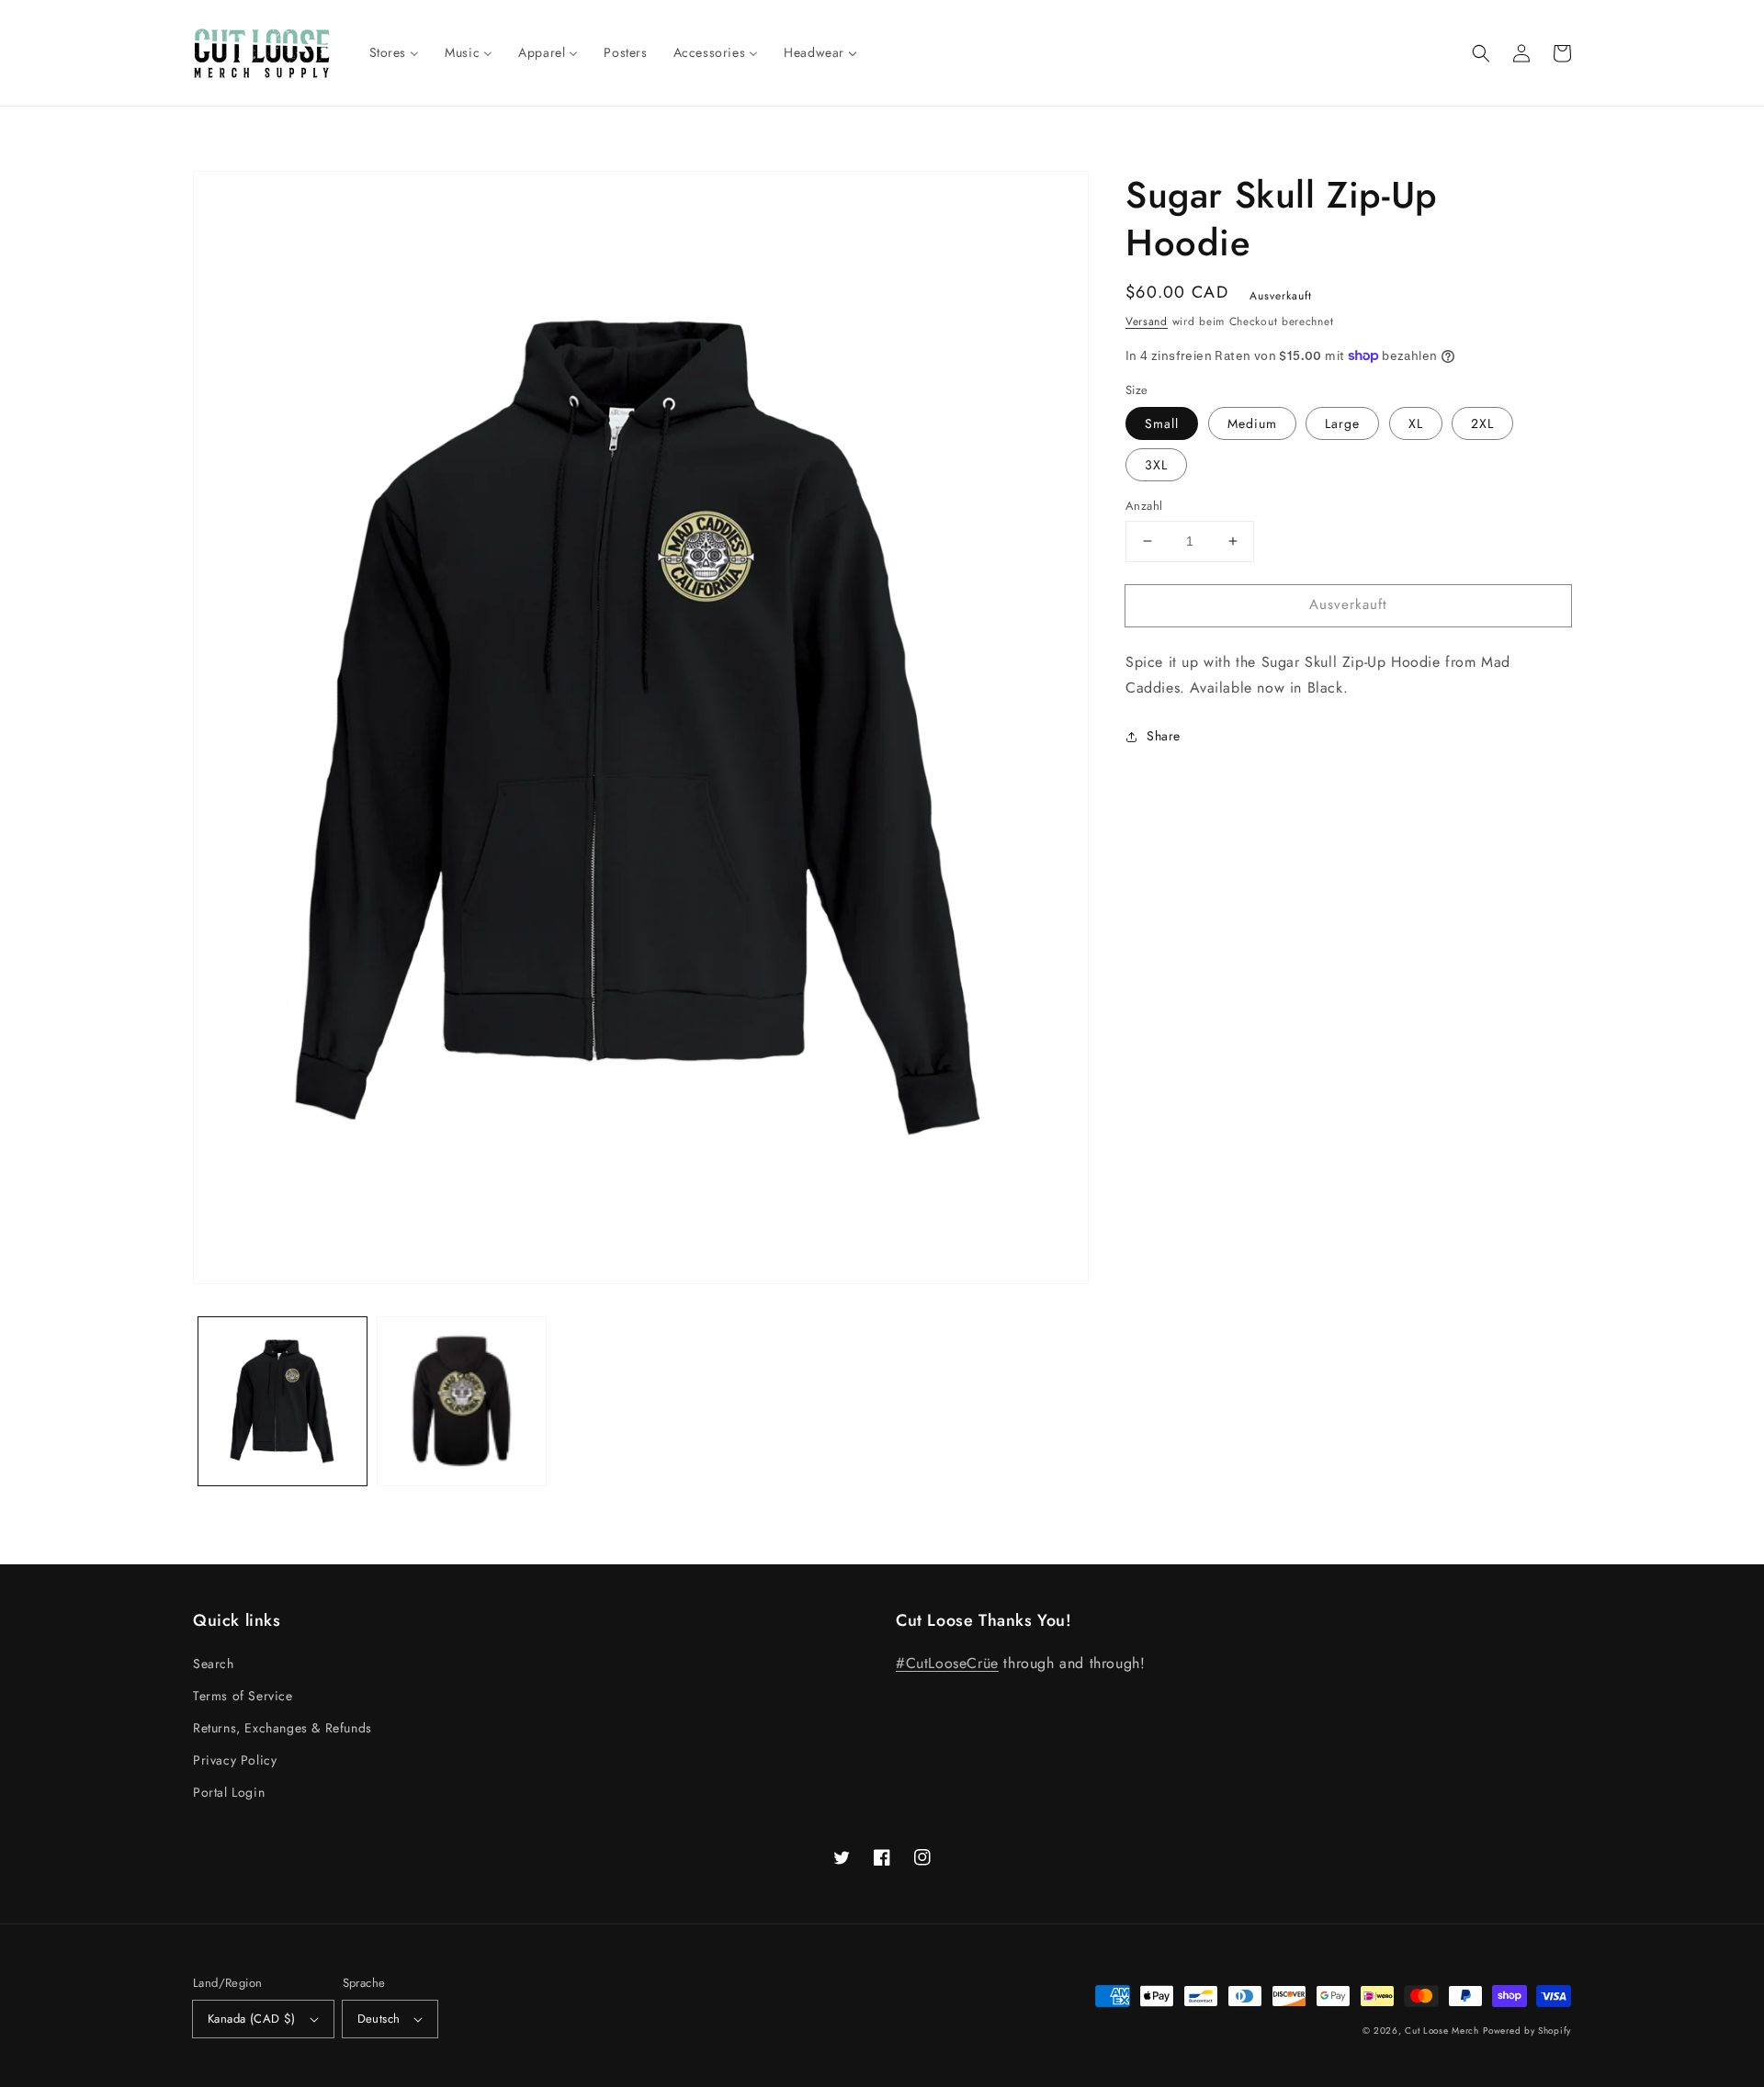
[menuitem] (395, 52)
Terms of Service (243, 1696)
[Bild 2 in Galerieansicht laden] (462, 1401)
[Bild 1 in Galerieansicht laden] (283, 1401)
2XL (1482, 423)
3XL (1156, 465)
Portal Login (229, 1792)
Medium (1252, 423)
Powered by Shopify (1527, 2031)
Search (214, 1664)
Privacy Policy (235, 1760)
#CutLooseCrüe (947, 1663)
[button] (1481, 53)
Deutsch (379, 2019)
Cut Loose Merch (1442, 2031)
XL (1416, 423)
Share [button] (1164, 736)
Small (1162, 423)
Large (1342, 423)
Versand (1147, 322)
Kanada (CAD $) (252, 2019)
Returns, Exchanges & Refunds (283, 1728)
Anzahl (1144, 506)
